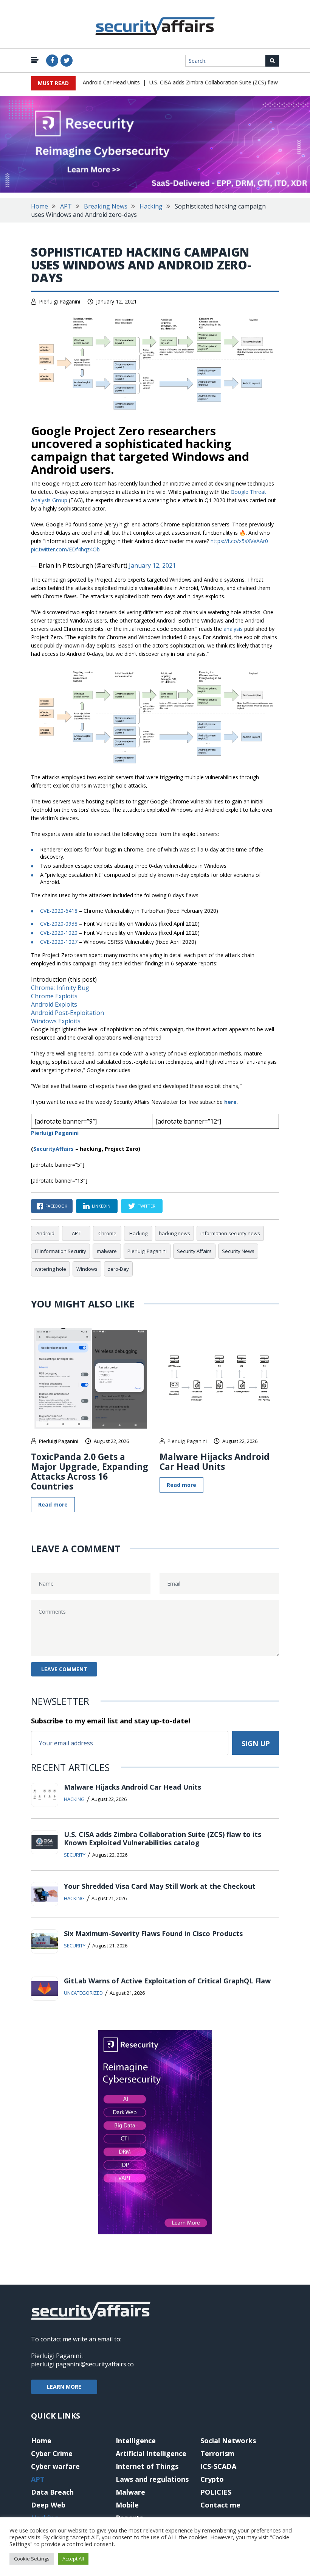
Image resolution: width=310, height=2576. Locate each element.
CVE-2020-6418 (59, 911)
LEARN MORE (64, 2387)
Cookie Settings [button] (32, 2559)
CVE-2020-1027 (59, 942)
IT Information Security (60, 1251)
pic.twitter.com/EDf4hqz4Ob (65, 549)
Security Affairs (194, 1251)
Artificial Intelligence (151, 2453)
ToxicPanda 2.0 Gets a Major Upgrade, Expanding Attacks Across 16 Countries (90, 1471)
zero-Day (118, 1269)
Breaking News (106, 206)
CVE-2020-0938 (59, 924)
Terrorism (217, 2453)
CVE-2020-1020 (59, 933)
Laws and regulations (152, 2479)
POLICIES (216, 2492)
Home (40, 206)
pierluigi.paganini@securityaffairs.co (82, 2364)
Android (45, 1233)
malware (107, 1251)
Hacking (151, 206)
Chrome (107, 1233)
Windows (87, 1269)
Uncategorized (83, 1993)
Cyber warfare (55, 2466)
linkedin (101, 1206)
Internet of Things (147, 2466)
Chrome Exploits (54, 996)
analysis (233, 629)
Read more (53, 1504)
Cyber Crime (52, 2453)
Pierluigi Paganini (60, 301)
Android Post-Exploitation (67, 1013)
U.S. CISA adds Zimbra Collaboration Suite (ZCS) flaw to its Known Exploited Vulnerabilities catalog (163, 1838)
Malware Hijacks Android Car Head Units (215, 1462)
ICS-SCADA (218, 2466)
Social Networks (228, 2441)
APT (66, 206)
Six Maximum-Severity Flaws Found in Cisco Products (153, 1933)
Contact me (220, 2505)
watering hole (50, 1269)
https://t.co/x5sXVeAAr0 (239, 541)
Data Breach (52, 2492)
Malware (130, 2492)
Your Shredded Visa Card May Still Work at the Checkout (160, 1886)
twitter (146, 1206)
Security (75, 1855)
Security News (238, 1251)
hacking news (174, 1233)
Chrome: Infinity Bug (60, 988)
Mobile (127, 2505)
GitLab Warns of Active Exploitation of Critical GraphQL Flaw (167, 1981)
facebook (56, 1206)
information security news (230, 1233)
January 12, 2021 (152, 565)
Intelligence (136, 2441)
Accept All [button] (73, 2559)
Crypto (212, 2479)
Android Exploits (54, 1004)
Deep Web (48, 2505)
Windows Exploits (56, 1021)
